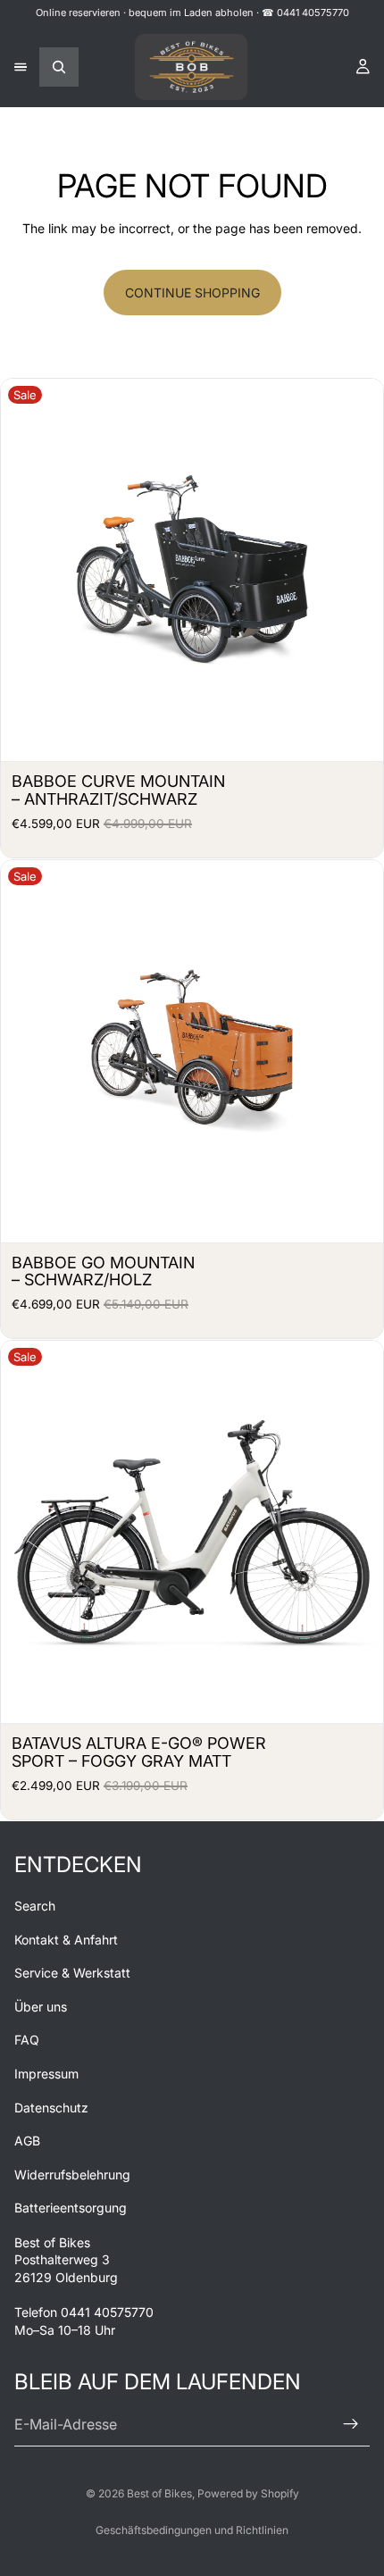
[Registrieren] (351, 2424)
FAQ (27, 2040)
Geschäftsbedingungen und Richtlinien (192, 2530)
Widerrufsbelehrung (72, 2174)
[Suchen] (59, 67)
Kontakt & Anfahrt (66, 1939)
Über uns (41, 2006)
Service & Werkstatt (72, 1973)
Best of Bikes (159, 2493)
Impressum (46, 2074)
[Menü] (21, 67)
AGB (27, 2141)
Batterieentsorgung (71, 2208)
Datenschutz (51, 2107)
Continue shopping (192, 293)
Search (35, 1906)
